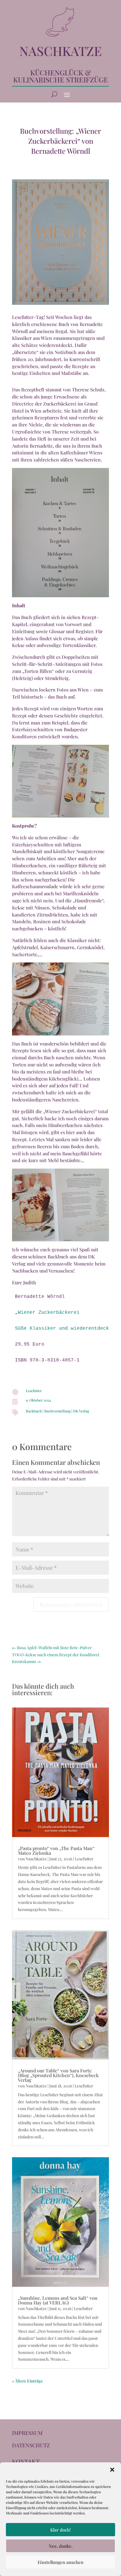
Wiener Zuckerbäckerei (49, 1313)
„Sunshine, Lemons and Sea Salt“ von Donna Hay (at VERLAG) (58, 2300)
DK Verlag (81, 1411)
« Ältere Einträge (27, 2381)
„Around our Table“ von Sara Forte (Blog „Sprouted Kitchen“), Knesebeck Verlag (58, 2075)
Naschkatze (36, 1859)
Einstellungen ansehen (60, 2562)
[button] (112, 2470)
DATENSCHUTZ (31, 2445)
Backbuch (34, 1411)
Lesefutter (34, 1391)
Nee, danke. (61, 2546)
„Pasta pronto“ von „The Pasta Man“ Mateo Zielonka (56, 1850)
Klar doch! (60, 2530)
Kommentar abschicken (71, 1604)
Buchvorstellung (57, 1411)
